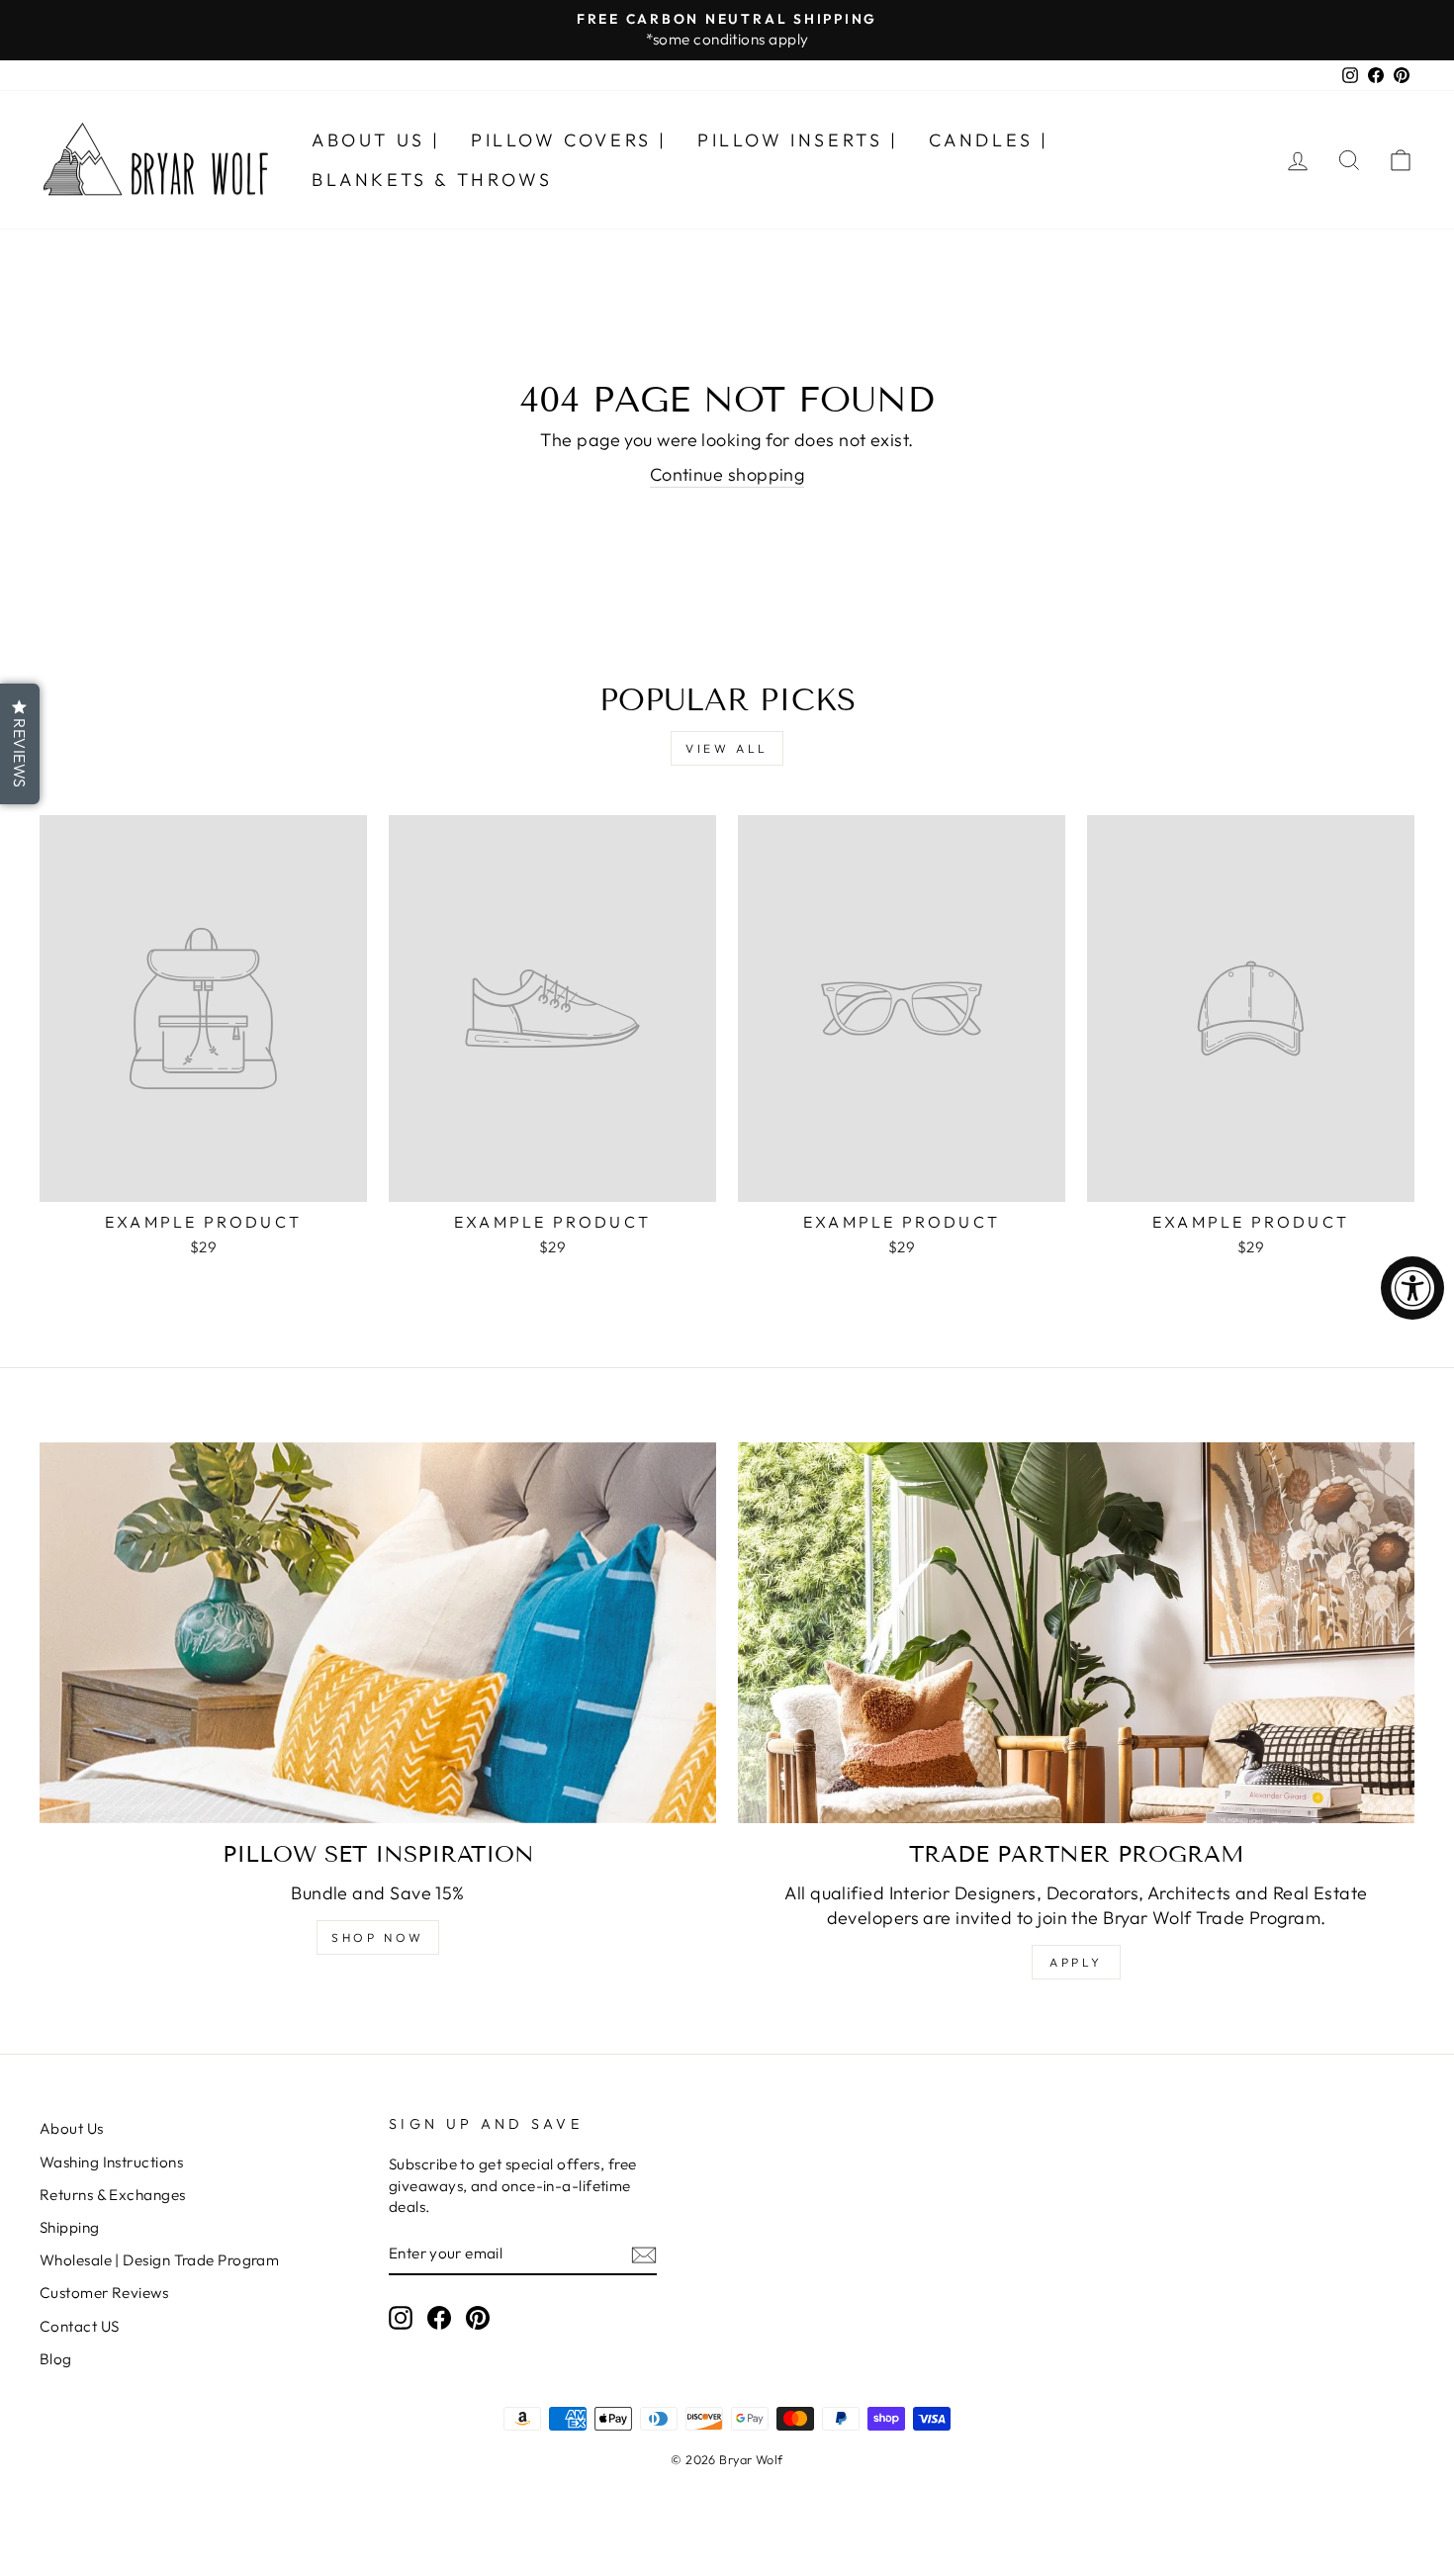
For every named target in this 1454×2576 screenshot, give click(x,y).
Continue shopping (727, 474)
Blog (56, 2359)
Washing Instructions (111, 2162)
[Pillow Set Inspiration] (378, 1633)
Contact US (80, 2326)
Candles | (989, 140)
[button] (20, 744)
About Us (72, 2128)
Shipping (70, 2227)
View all (727, 748)
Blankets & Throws (432, 180)
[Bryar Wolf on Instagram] (401, 2317)
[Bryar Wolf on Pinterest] (478, 2317)
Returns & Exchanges (113, 2195)
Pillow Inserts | (798, 140)
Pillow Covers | (569, 140)
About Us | (376, 140)
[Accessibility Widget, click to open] (1412, 1288)
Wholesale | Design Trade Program (159, 2260)
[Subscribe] (644, 2254)
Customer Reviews (104, 2293)
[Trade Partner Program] (1076, 1633)
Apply (1076, 1962)
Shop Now (378, 1937)
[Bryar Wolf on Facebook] (439, 2317)
